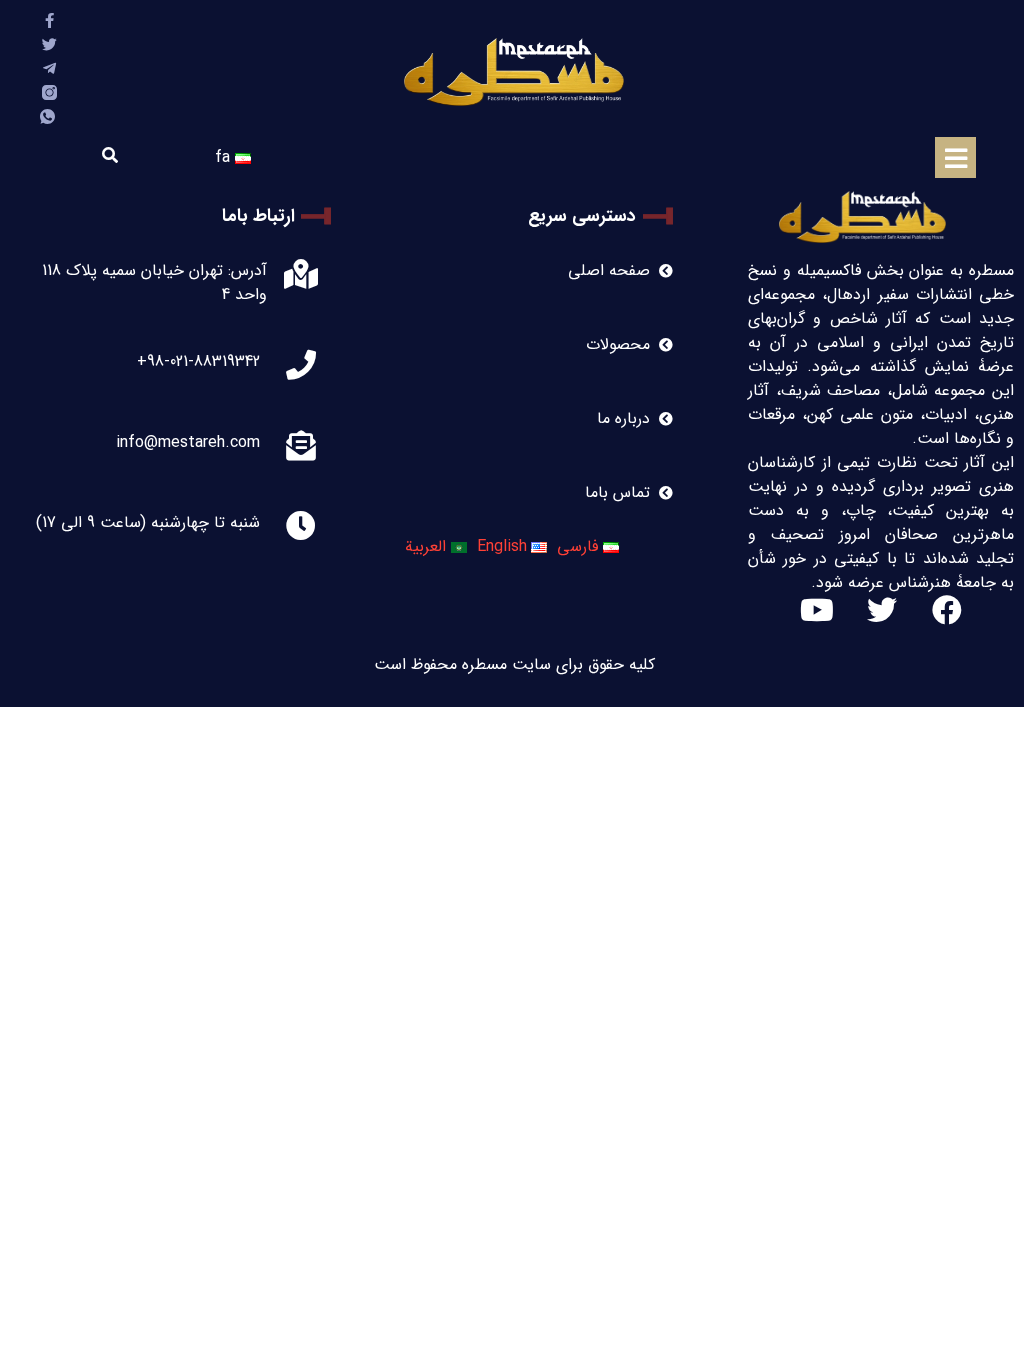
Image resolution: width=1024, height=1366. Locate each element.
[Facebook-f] (49, 20)
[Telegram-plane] (49, 68)
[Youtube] (817, 610)
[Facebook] (947, 610)
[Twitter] (49, 44)
